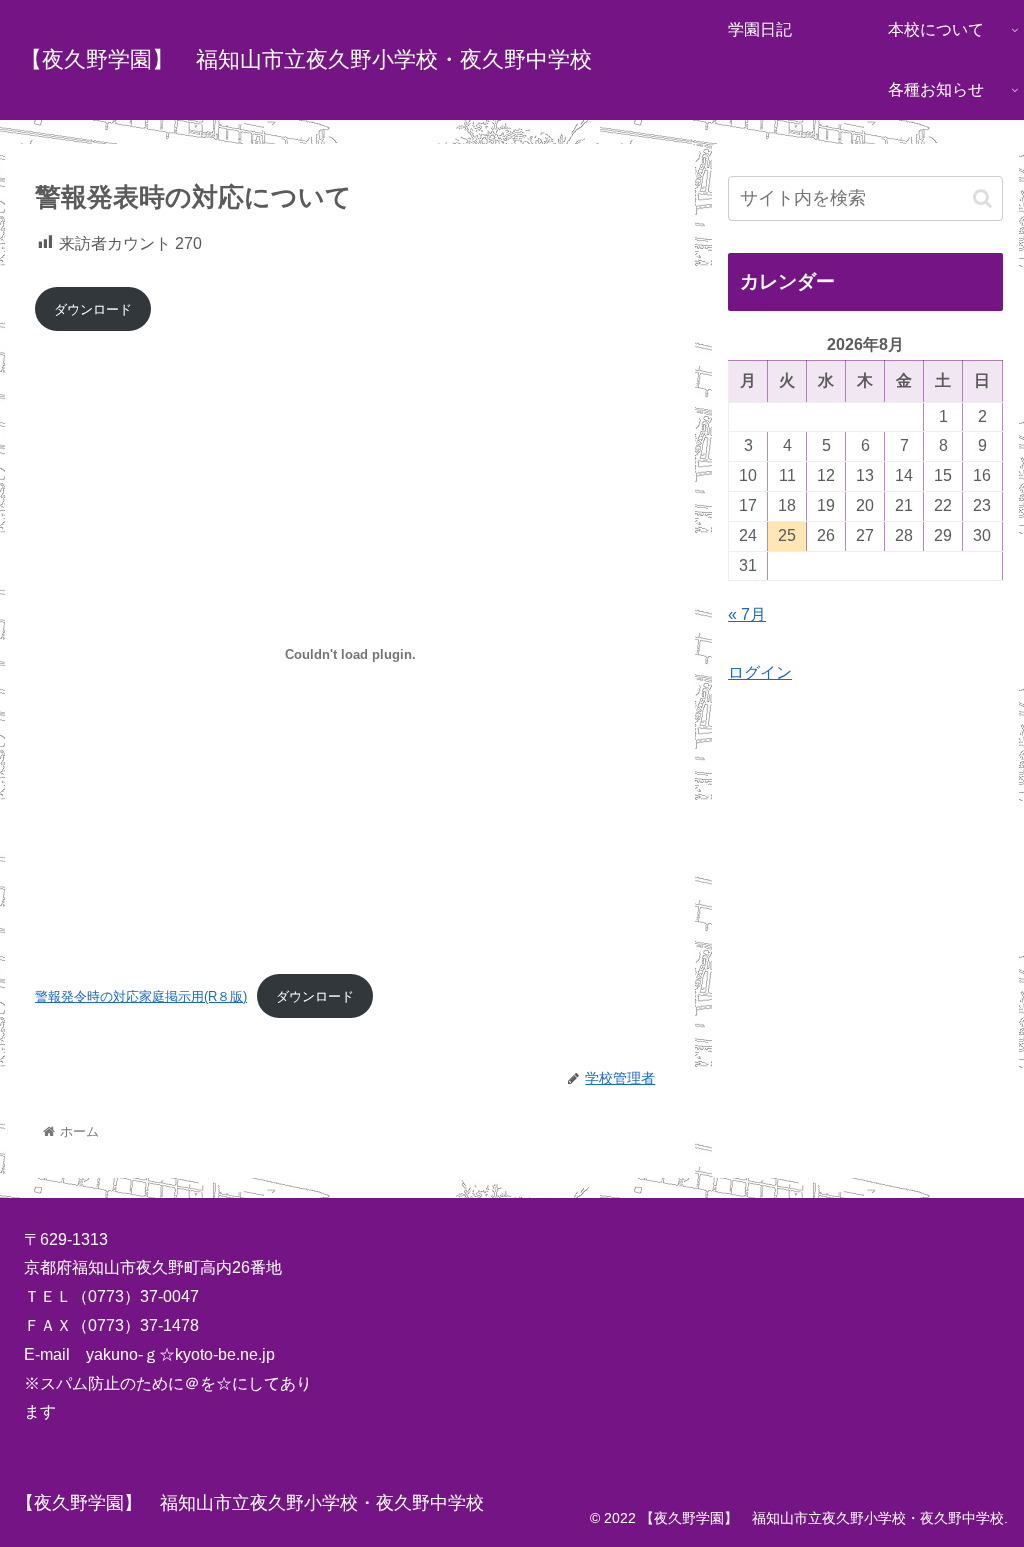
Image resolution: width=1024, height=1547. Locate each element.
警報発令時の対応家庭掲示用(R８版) (141, 996)
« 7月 (747, 614)
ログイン (760, 672)
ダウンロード (93, 309)
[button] (982, 198)
